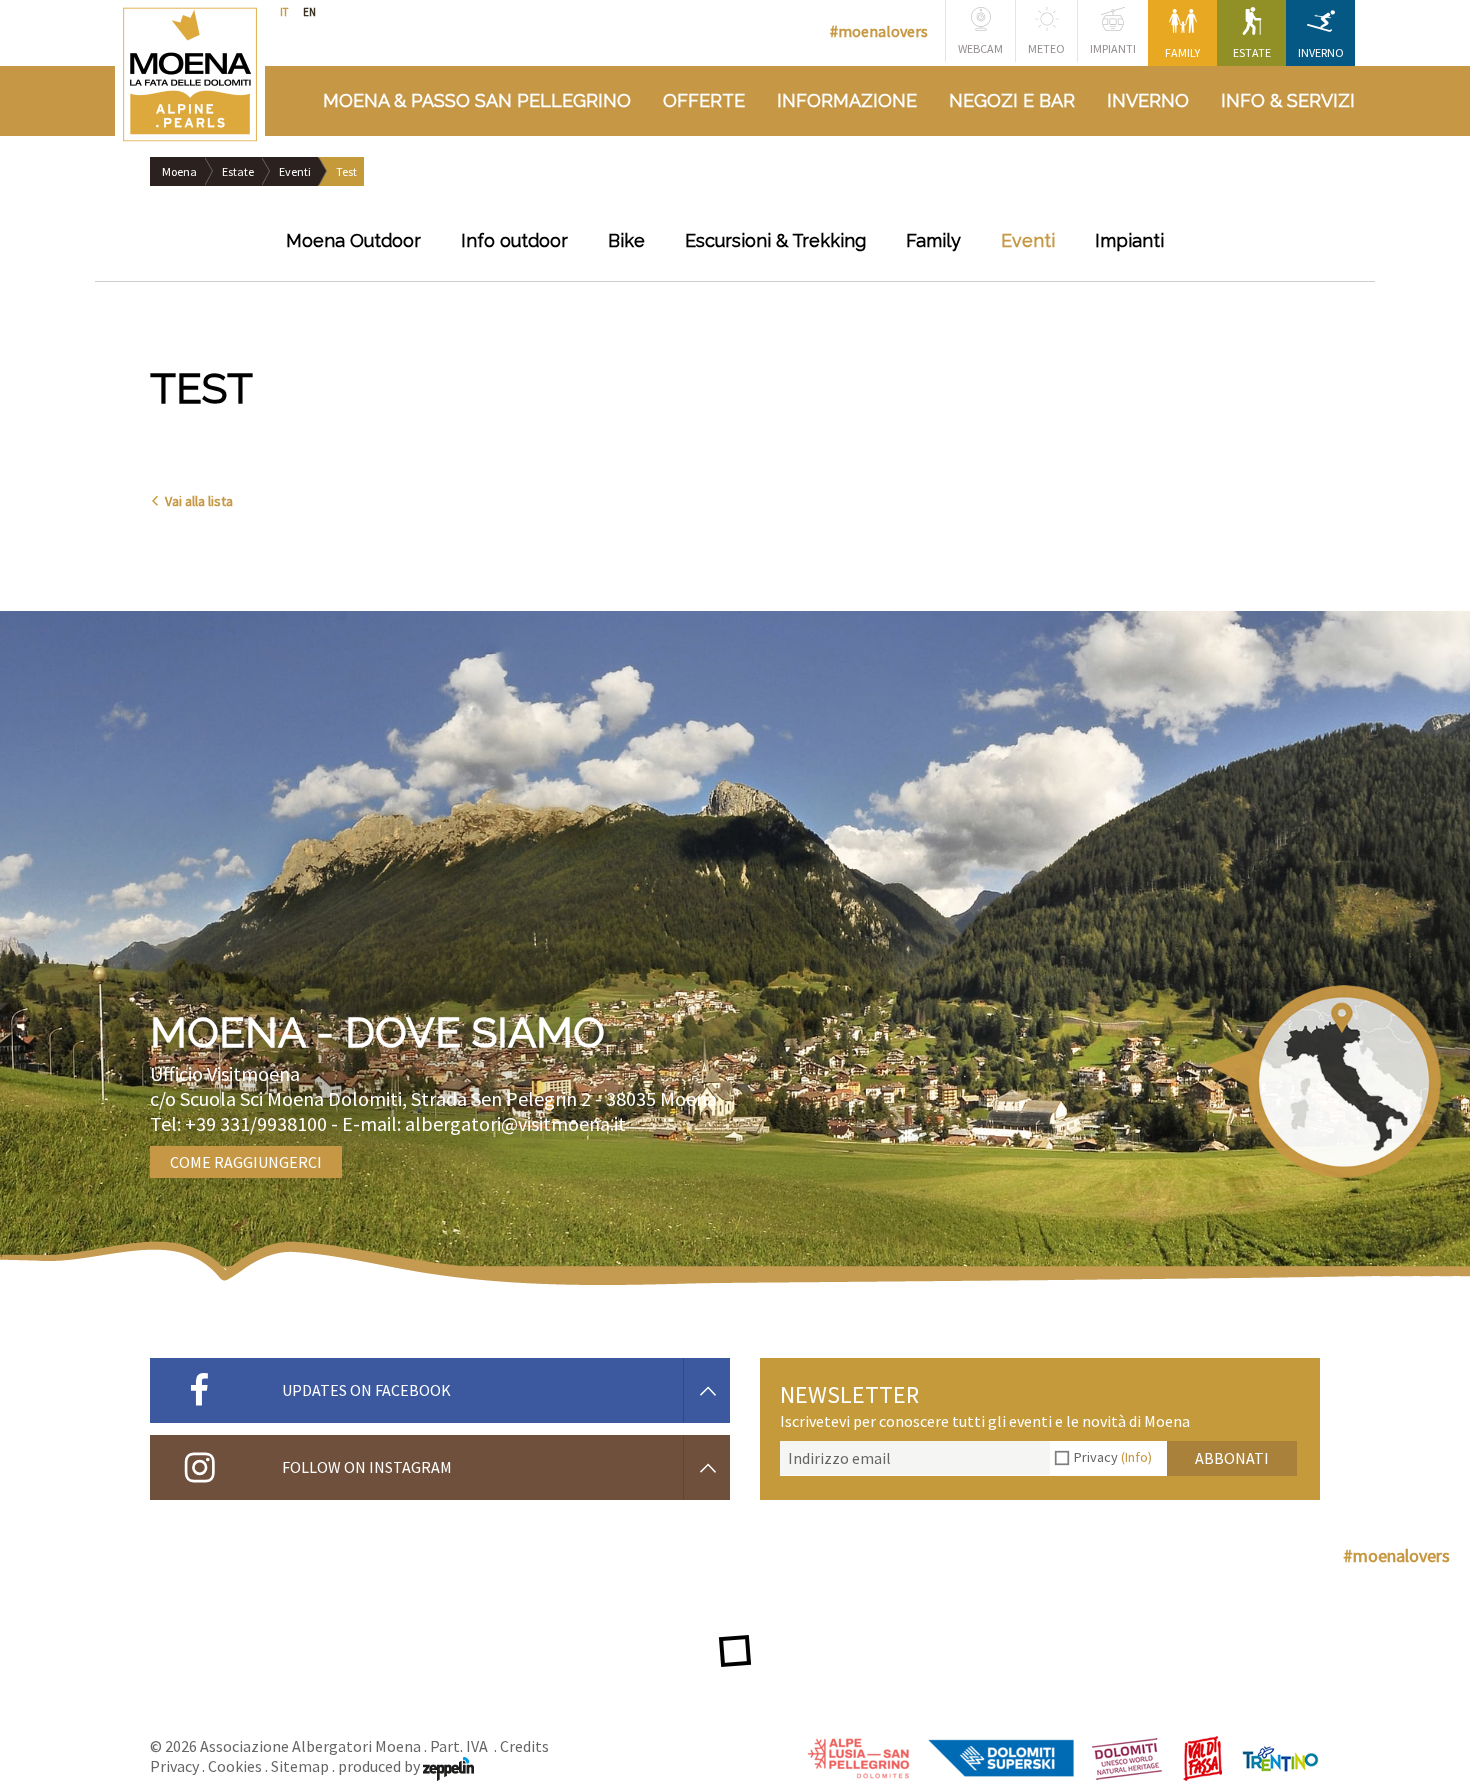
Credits (524, 1746)
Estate (1252, 52)
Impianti (1113, 48)
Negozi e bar (1012, 100)
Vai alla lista (199, 501)
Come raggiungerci (246, 1162)
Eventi (295, 171)
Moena (179, 171)
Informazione (847, 100)
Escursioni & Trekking (775, 240)
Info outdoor (514, 240)
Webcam (980, 48)
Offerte (704, 100)
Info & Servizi (1288, 100)
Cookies (235, 1766)
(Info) (1136, 1457)
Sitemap (300, 1766)
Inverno (1321, 52)
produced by (380, 1766)
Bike (626, 240)
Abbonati (1232, 1458)
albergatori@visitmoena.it (515, 1123)
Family (1182, 52)
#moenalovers (879, 31)
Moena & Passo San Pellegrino (477, 100)
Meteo (1046, 48)
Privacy (1113, 1457)
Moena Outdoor (353, 240)
